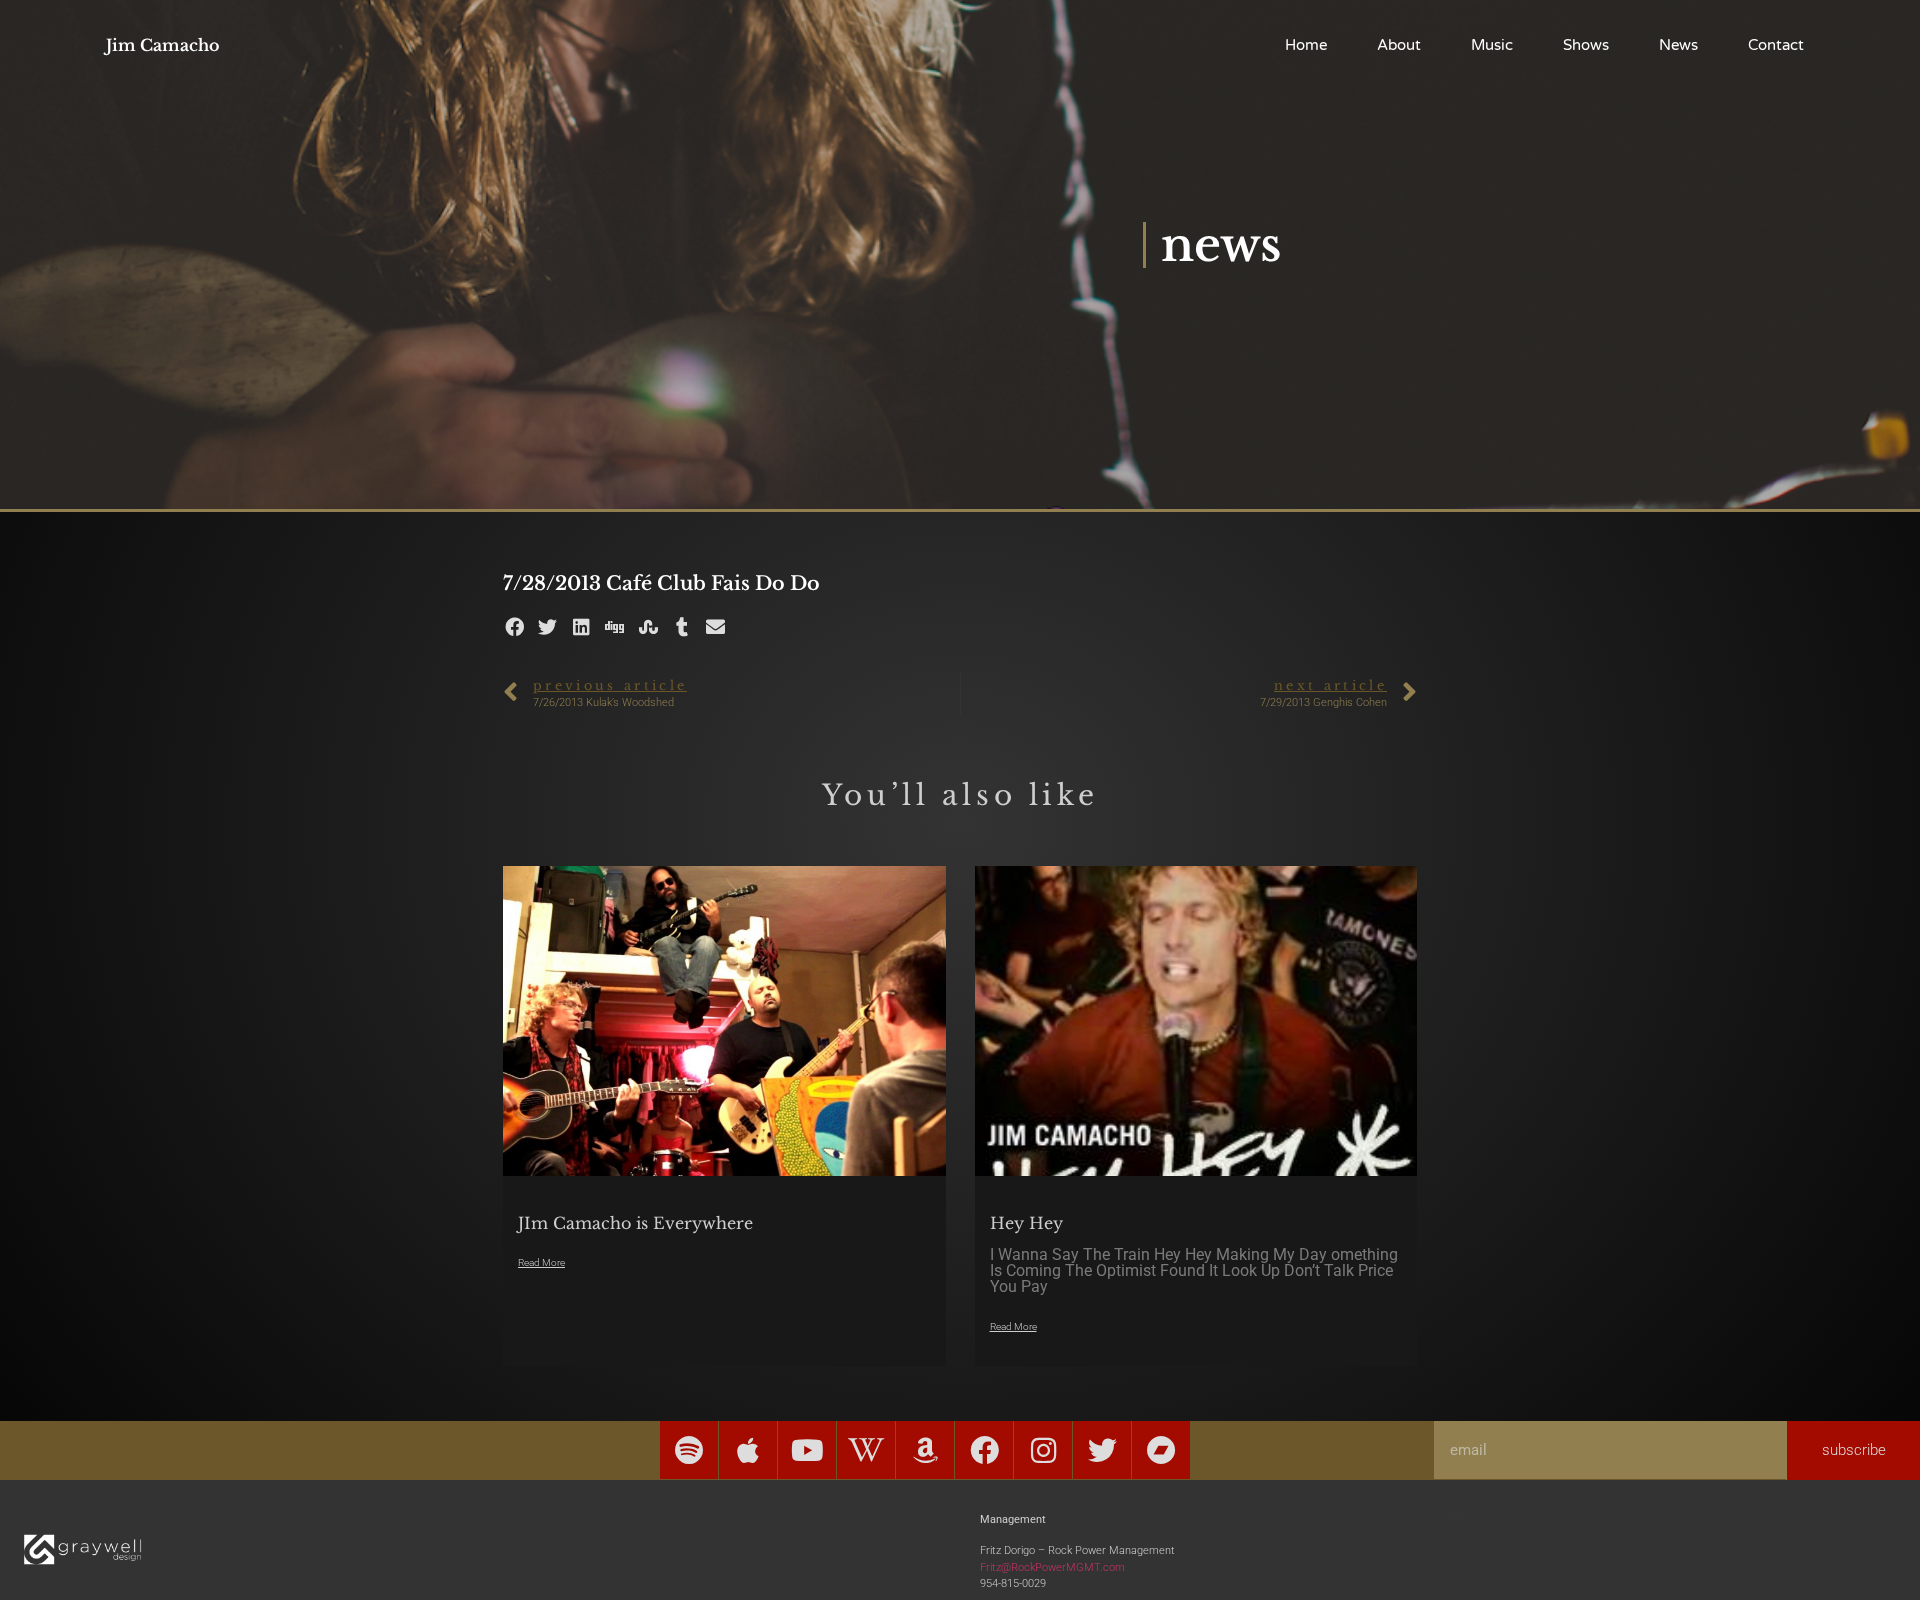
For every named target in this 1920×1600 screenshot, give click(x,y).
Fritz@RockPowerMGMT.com (1052, 1567)
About (1399, 45)
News (1678, 45)
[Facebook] (984, 1450)
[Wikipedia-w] (866, 1450)
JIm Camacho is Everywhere (635, 1223)
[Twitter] (1102, 1450)
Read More (541, 1262)
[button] (514, 626)
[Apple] (748, 1450)
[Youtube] (807, 1450)
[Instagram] (1043, 1450)
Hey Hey (1026, 1223)
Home (1306, 45)
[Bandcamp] (1161, 1450)
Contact (1776, 45)
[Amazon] (925, 1450)
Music (1492, 45)
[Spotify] (689, 1450)
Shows (1586, 45)
